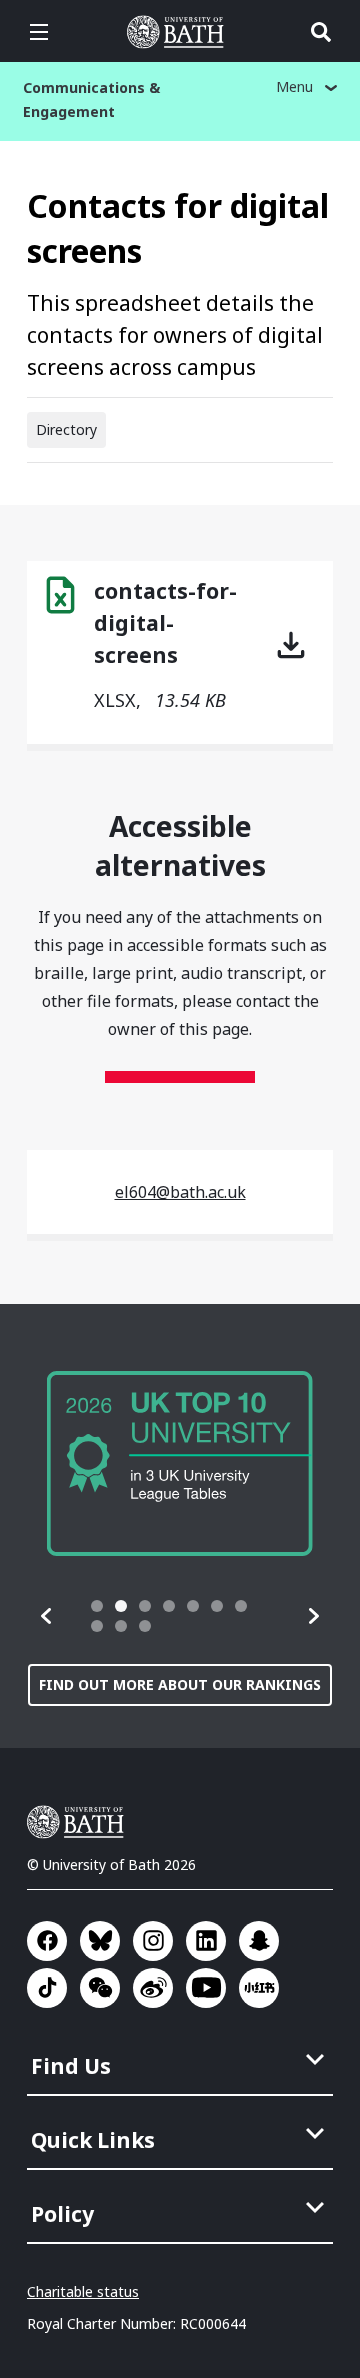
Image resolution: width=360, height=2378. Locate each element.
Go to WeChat (100, 1988)
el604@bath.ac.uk (180, 1192)
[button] (47, 1616)
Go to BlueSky (100, 1941)
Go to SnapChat (259, 1941)
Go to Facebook (47, 1941)
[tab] (97, 1606)
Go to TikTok (47, 1988)
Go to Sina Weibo (153, 1988)
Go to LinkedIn (206, 1941)
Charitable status (83, 2291)
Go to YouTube (206, 1988)
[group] (180, 1463)
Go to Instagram (153, 1941)
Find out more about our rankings (180, 1684)
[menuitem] (182, 2060)
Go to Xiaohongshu (259, 1988)
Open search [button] (321, 32)
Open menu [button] (39, 32)
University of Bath (180, 32)
